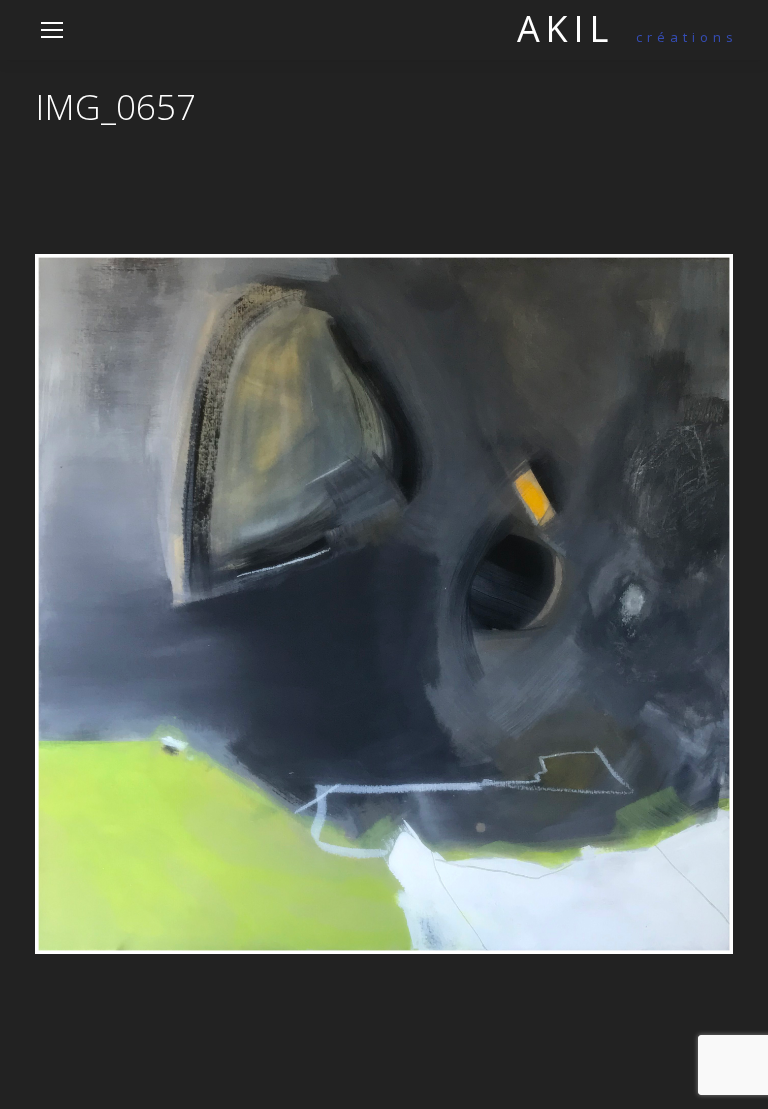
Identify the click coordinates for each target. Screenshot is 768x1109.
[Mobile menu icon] (52, 30)
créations (627, 37)
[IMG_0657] (383, 603)
